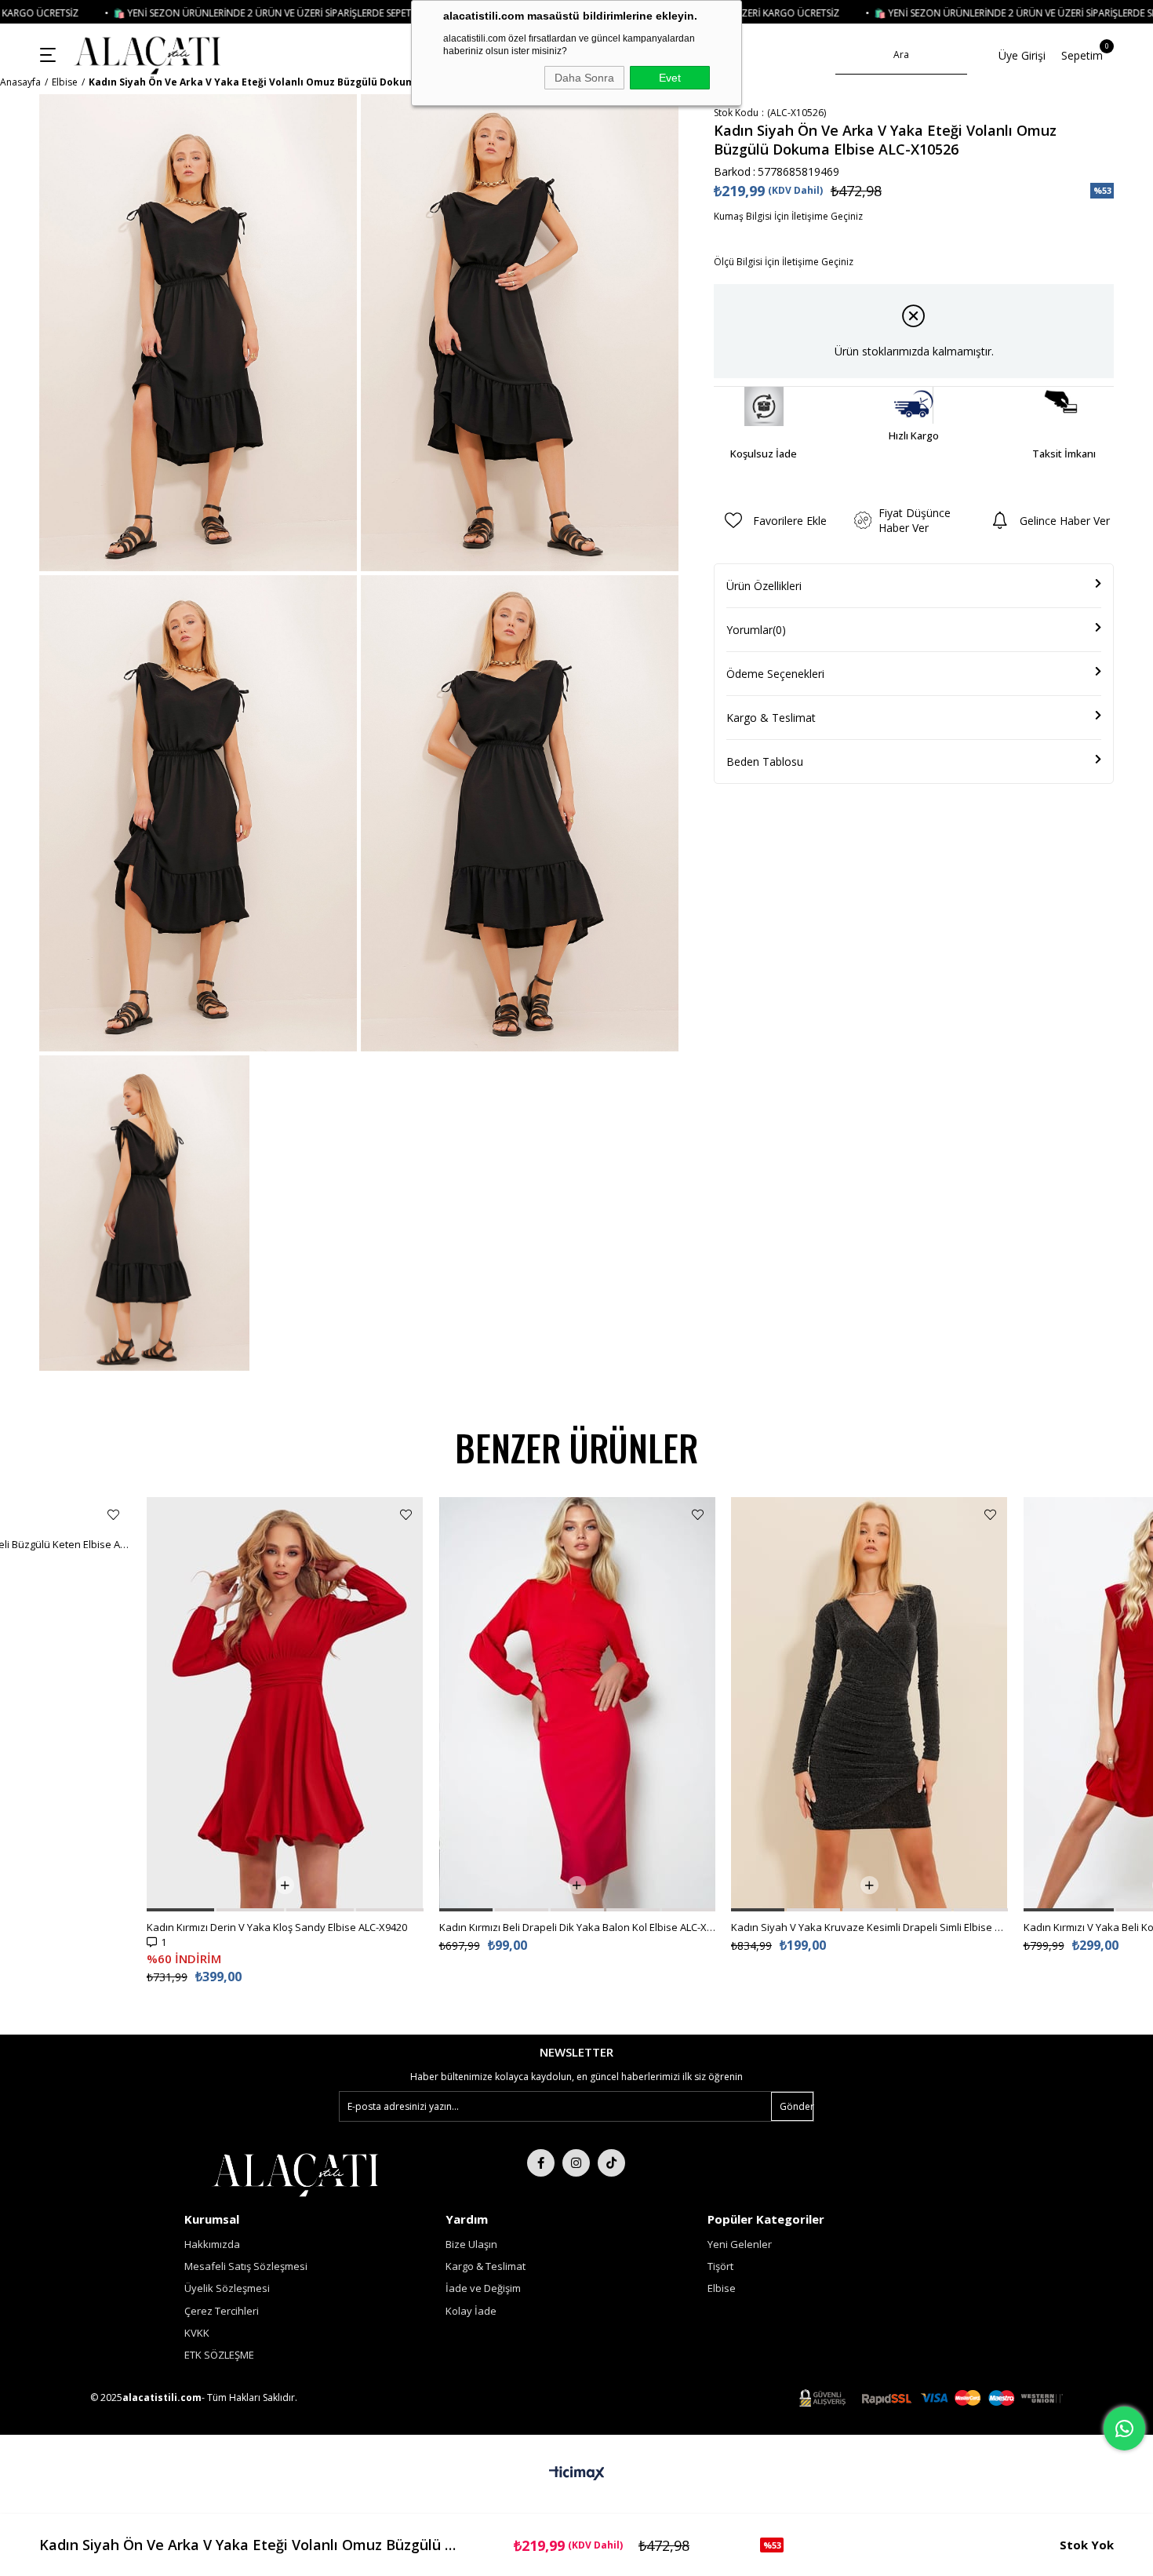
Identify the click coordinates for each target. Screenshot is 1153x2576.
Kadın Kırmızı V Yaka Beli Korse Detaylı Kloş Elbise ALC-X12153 (869, 1927)
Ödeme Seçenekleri (775, 674)
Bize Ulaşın (471, 2244)
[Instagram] (576, 2163)
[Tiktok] (611, 2163)
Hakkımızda (212, 2244)
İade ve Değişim (483, 2288)
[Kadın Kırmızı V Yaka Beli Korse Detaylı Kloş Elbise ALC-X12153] (869, 1704)
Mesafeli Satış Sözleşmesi (246, 2266)
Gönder (797, 2106)
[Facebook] (541, 2163)
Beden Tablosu (765, 762)
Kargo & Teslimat (771, 718)
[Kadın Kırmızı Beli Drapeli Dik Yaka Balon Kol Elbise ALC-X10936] (285, 1704)
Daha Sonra (584, 78)
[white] (295, 2173)
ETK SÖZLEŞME (219, 2355)
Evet (670, 78)
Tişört (720, 2266)
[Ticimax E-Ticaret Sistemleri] (577, 2474)
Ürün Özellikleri (764, 586)
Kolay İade (471, 2311)
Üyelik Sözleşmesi (227, 2288)
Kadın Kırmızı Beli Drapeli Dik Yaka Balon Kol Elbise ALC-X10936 (285, 1927)
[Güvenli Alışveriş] (931, 2398)
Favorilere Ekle (113, 1515)
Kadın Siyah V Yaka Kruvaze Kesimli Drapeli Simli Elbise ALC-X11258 (577, 1927)
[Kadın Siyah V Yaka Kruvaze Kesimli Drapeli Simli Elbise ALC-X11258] (577, 1704)
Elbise (722, 2288)
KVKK (197, 2333)
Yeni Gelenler (740, 2244)
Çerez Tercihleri (222, 2311)
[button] (97, 1910)
